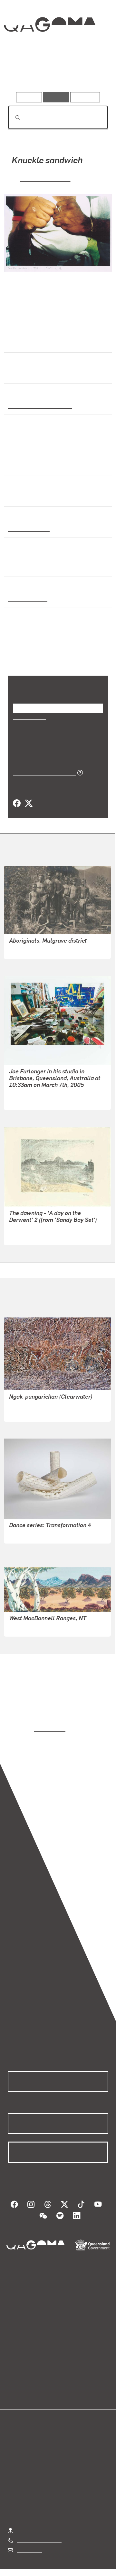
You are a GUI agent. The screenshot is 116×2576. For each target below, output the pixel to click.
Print (14, 498)
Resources (85, 97)
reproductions (50, 1728)
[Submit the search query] (13, 118)
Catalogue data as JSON (42, 772)
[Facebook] (17, 803)
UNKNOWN (22, 949)
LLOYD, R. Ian (24, 1100)
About (67, 2376)
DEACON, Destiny (45, 178)
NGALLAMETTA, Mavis (35, 1412)
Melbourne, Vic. (26, 598)
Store (14, 2384)
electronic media (28, 528)
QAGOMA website (28, 2376)
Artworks (23, 74)
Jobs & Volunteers (45, 2570)
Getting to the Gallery (41, 2522)
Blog (66, 2369)
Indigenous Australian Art (38, 405)
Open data (19, 2369)
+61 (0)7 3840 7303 (39, 2532)
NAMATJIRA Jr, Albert (34, 1627)
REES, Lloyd (23, 1236)
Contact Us (29, 2542)
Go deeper (92, 74)
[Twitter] (28, 803)
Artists (56, 74)
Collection (49, 48)
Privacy (84, 2570)
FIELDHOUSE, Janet (32, 1540)
